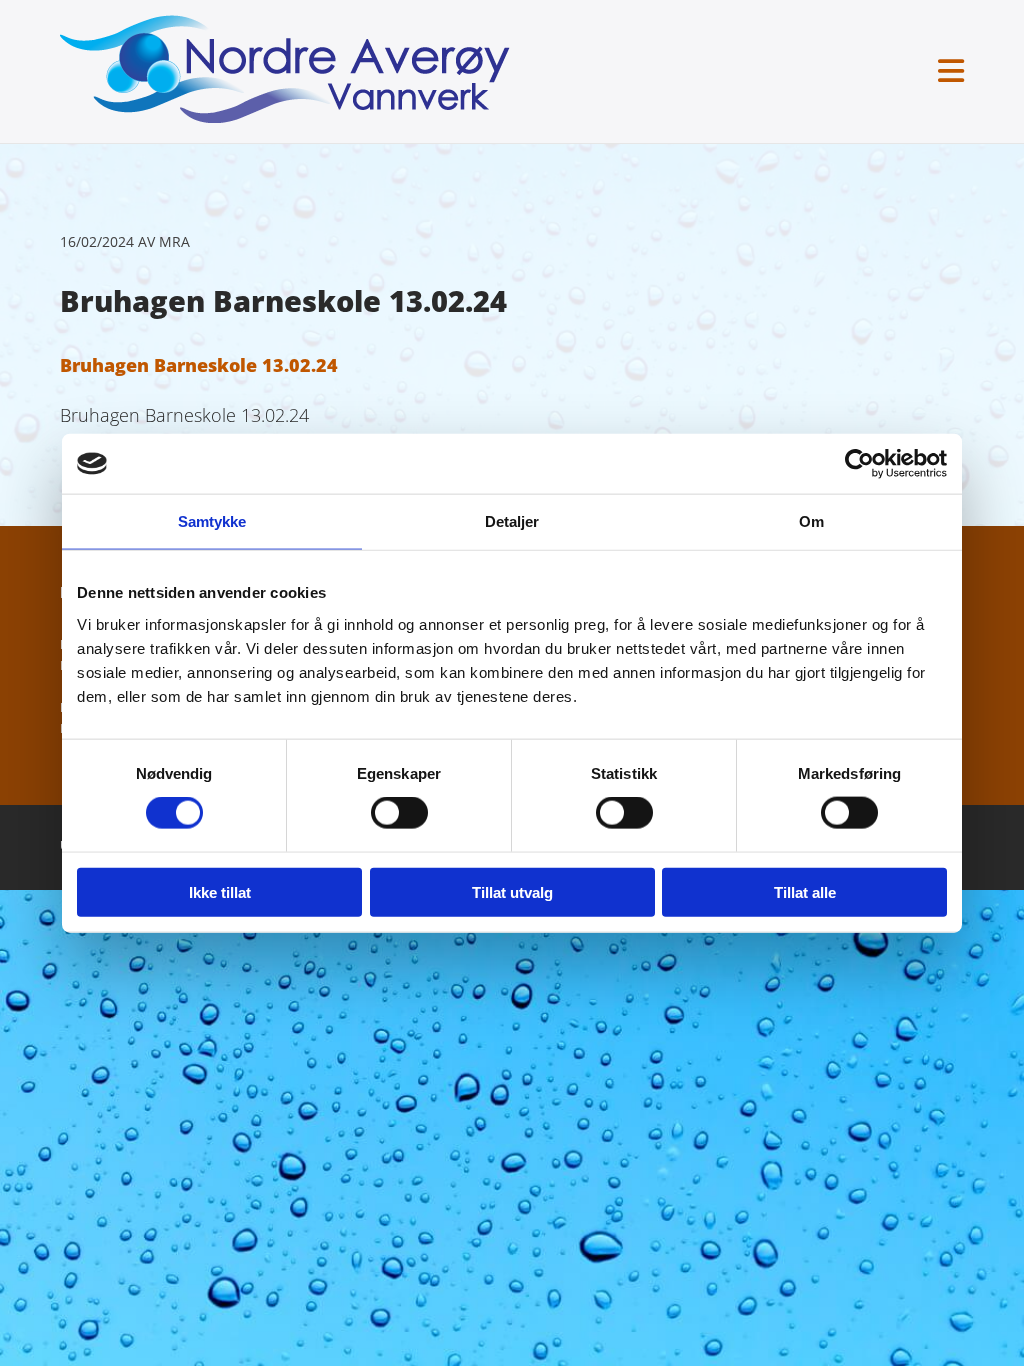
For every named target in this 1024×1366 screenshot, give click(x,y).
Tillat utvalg (512, 891)
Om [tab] (811, 521)
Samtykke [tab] (212, 521)
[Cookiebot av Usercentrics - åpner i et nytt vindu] (859, 464)
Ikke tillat (220, 891)
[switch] (399, 813)
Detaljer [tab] (512, 521)
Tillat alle (805, 891)
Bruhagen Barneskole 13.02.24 (199, 365)
